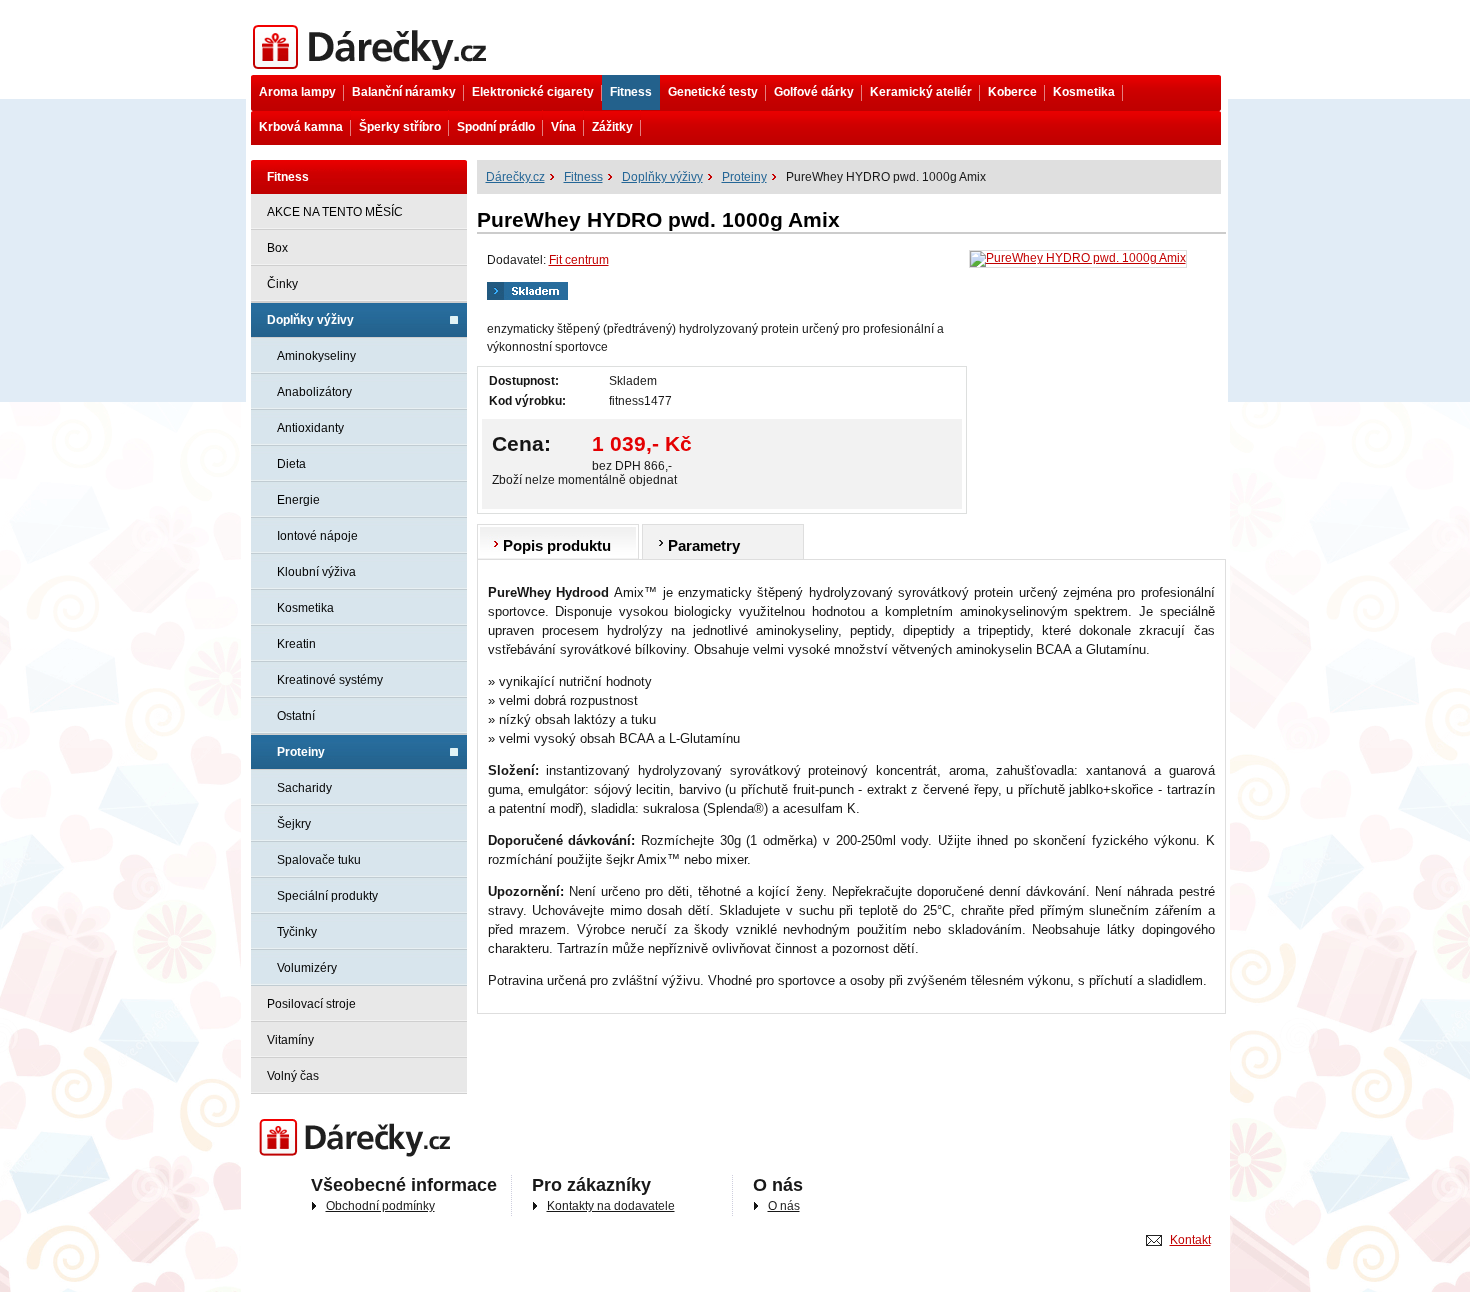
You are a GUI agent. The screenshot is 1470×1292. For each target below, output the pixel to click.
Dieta (291, 464)
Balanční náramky (404, 92)
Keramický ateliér (921, 92)
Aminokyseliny (316, 356)
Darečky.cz (280, 1121)
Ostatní (296, 716)
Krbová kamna (301, 127)
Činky (282, 284)
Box (277, 248)
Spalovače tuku (319, 860)
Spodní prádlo (496, 127)
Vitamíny (290, 1040)
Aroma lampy (297, 92)
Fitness (631, 92)
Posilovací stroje (311, 1004)
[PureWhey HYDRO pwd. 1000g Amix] (1078, 259)
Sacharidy (304, 788)
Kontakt (1190, 1240)
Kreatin (296, 644)
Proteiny (301, 752)
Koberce (1012, 92)
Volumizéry (307, 968)
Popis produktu (557, 545)
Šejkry (294, 824)
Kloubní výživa (316, 572)
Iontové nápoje (317, 536)
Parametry (704, 545)
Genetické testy (713, 92)
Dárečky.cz (280, 27)
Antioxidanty (310, 428)
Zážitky (612, 127)
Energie (298, 500)
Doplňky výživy (310, 320)
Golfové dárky (814, 92)
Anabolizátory (314, 392)
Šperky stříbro (400, 127)
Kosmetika (1084, 92)
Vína (563, 127)
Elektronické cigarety (533, 92)
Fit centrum (579, 260)
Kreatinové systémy (330, 680)
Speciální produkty (327, 896)
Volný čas (293, 1076)
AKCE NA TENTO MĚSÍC (335, 212)
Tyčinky (297, 932)
